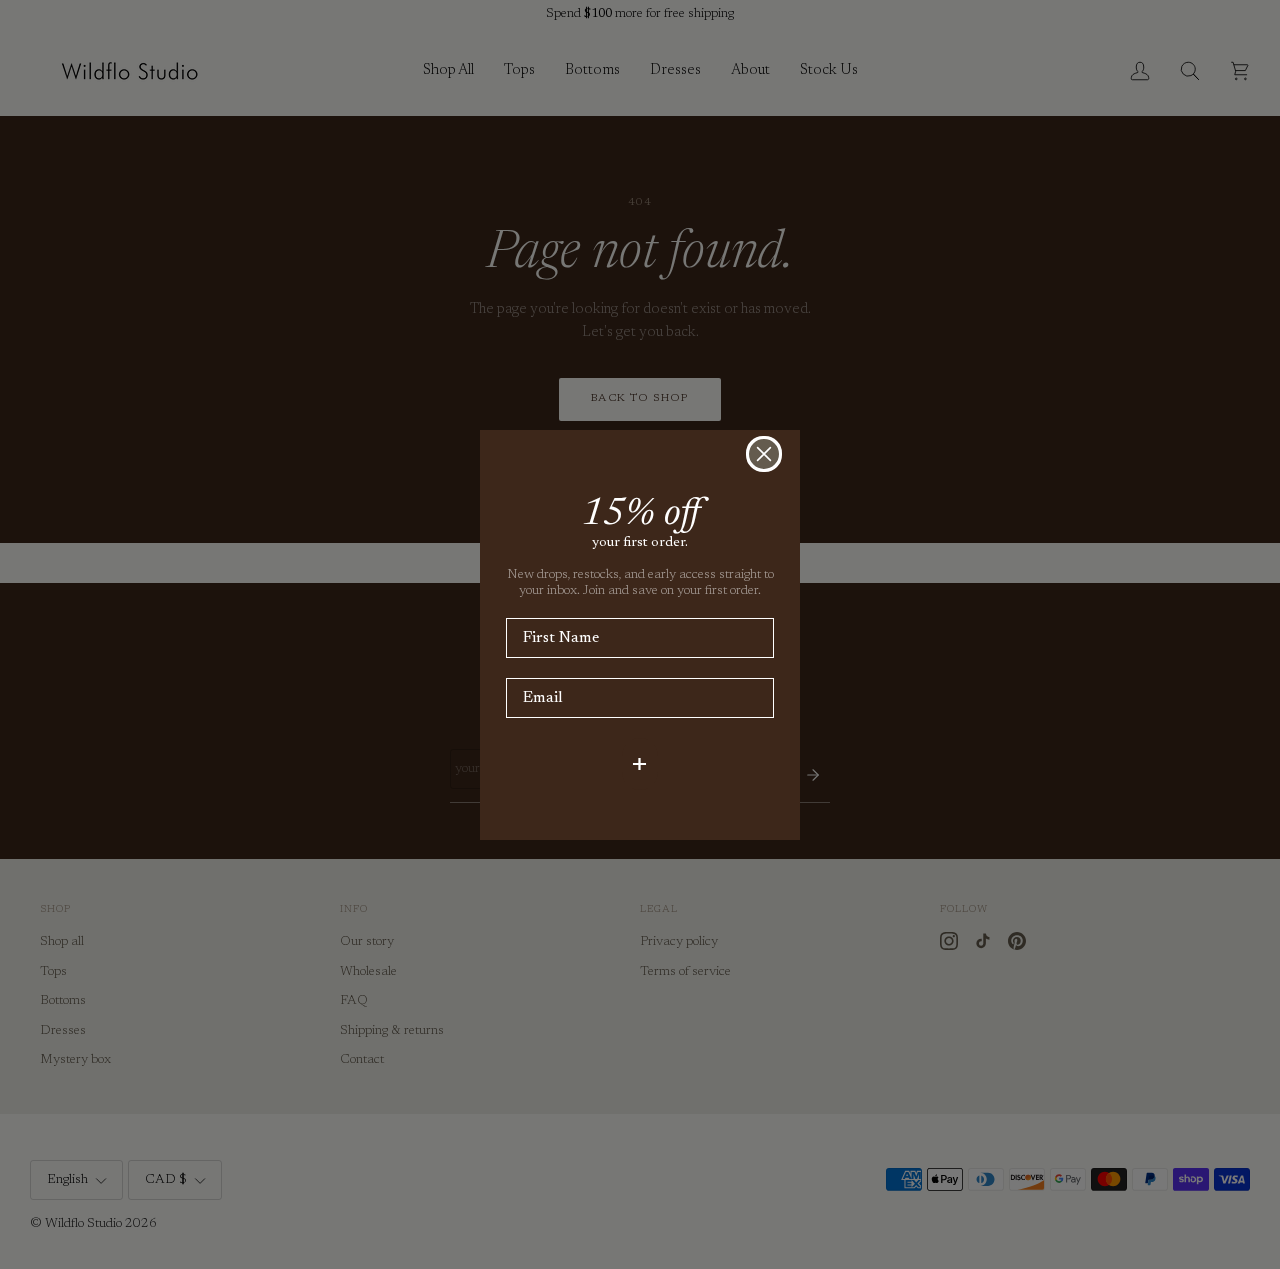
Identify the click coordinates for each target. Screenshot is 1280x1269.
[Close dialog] (764, 454)
